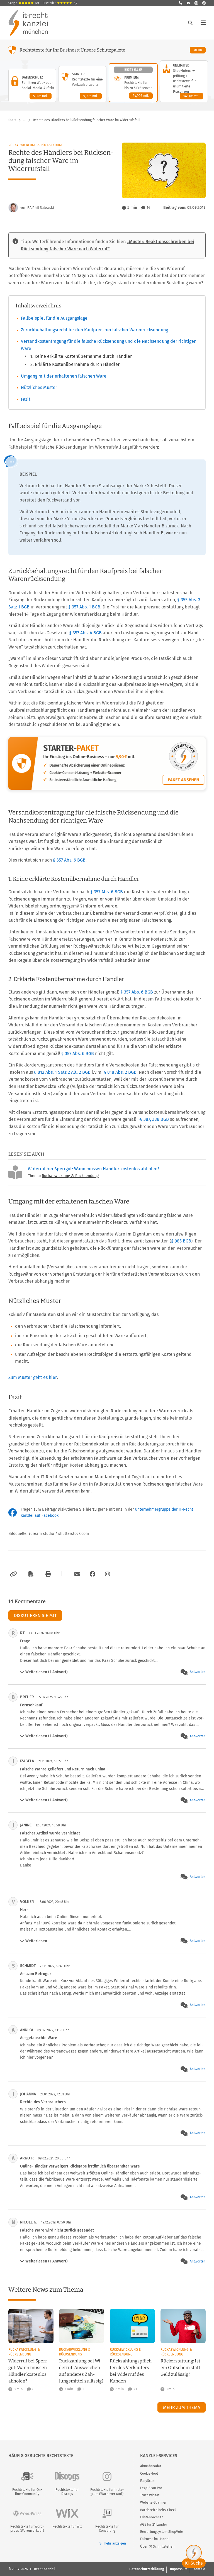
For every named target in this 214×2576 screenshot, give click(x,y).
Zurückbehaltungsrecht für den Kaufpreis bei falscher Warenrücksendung (94, 330)
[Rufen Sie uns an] (181, 3)
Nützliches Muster (39, 387)
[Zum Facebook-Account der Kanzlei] (93, 1574)
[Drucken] (47, 1574)
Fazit (26, 399)
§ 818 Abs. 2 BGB (120, 1072)
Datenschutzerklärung (147, 2569)
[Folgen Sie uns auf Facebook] (204, 3)
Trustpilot (60, 3)
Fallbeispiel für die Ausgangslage (54, 318)
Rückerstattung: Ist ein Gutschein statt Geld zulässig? (180, 2368)
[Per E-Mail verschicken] (76, 1574)
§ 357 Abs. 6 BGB (69, 860)
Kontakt (200, 2569)
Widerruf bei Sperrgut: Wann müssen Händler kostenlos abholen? (94, 1169)
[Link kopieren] (13, 1574)
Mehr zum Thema (182, 2407)
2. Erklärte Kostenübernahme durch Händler (75, 364)
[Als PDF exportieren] (30, 1574)
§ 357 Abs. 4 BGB (85, 633)
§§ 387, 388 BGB (153, 1119)
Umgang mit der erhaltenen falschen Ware (64, 376)
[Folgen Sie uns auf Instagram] (196, 3)
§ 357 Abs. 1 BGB (84, 607)
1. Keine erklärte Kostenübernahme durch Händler (81, 356)
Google (24, 3)
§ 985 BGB (181, 1241)
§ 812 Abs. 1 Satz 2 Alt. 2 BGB (62, 1072)
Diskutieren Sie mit (35, 1615)
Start (12, 120)
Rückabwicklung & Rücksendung (36, 145)
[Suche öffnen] (190, 23)
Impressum (179, 2569)
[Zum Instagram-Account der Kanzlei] (108, 1574)
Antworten (198, 1672)
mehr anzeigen (115, 2543)
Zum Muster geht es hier (33, 1377)
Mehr (200, 50)
